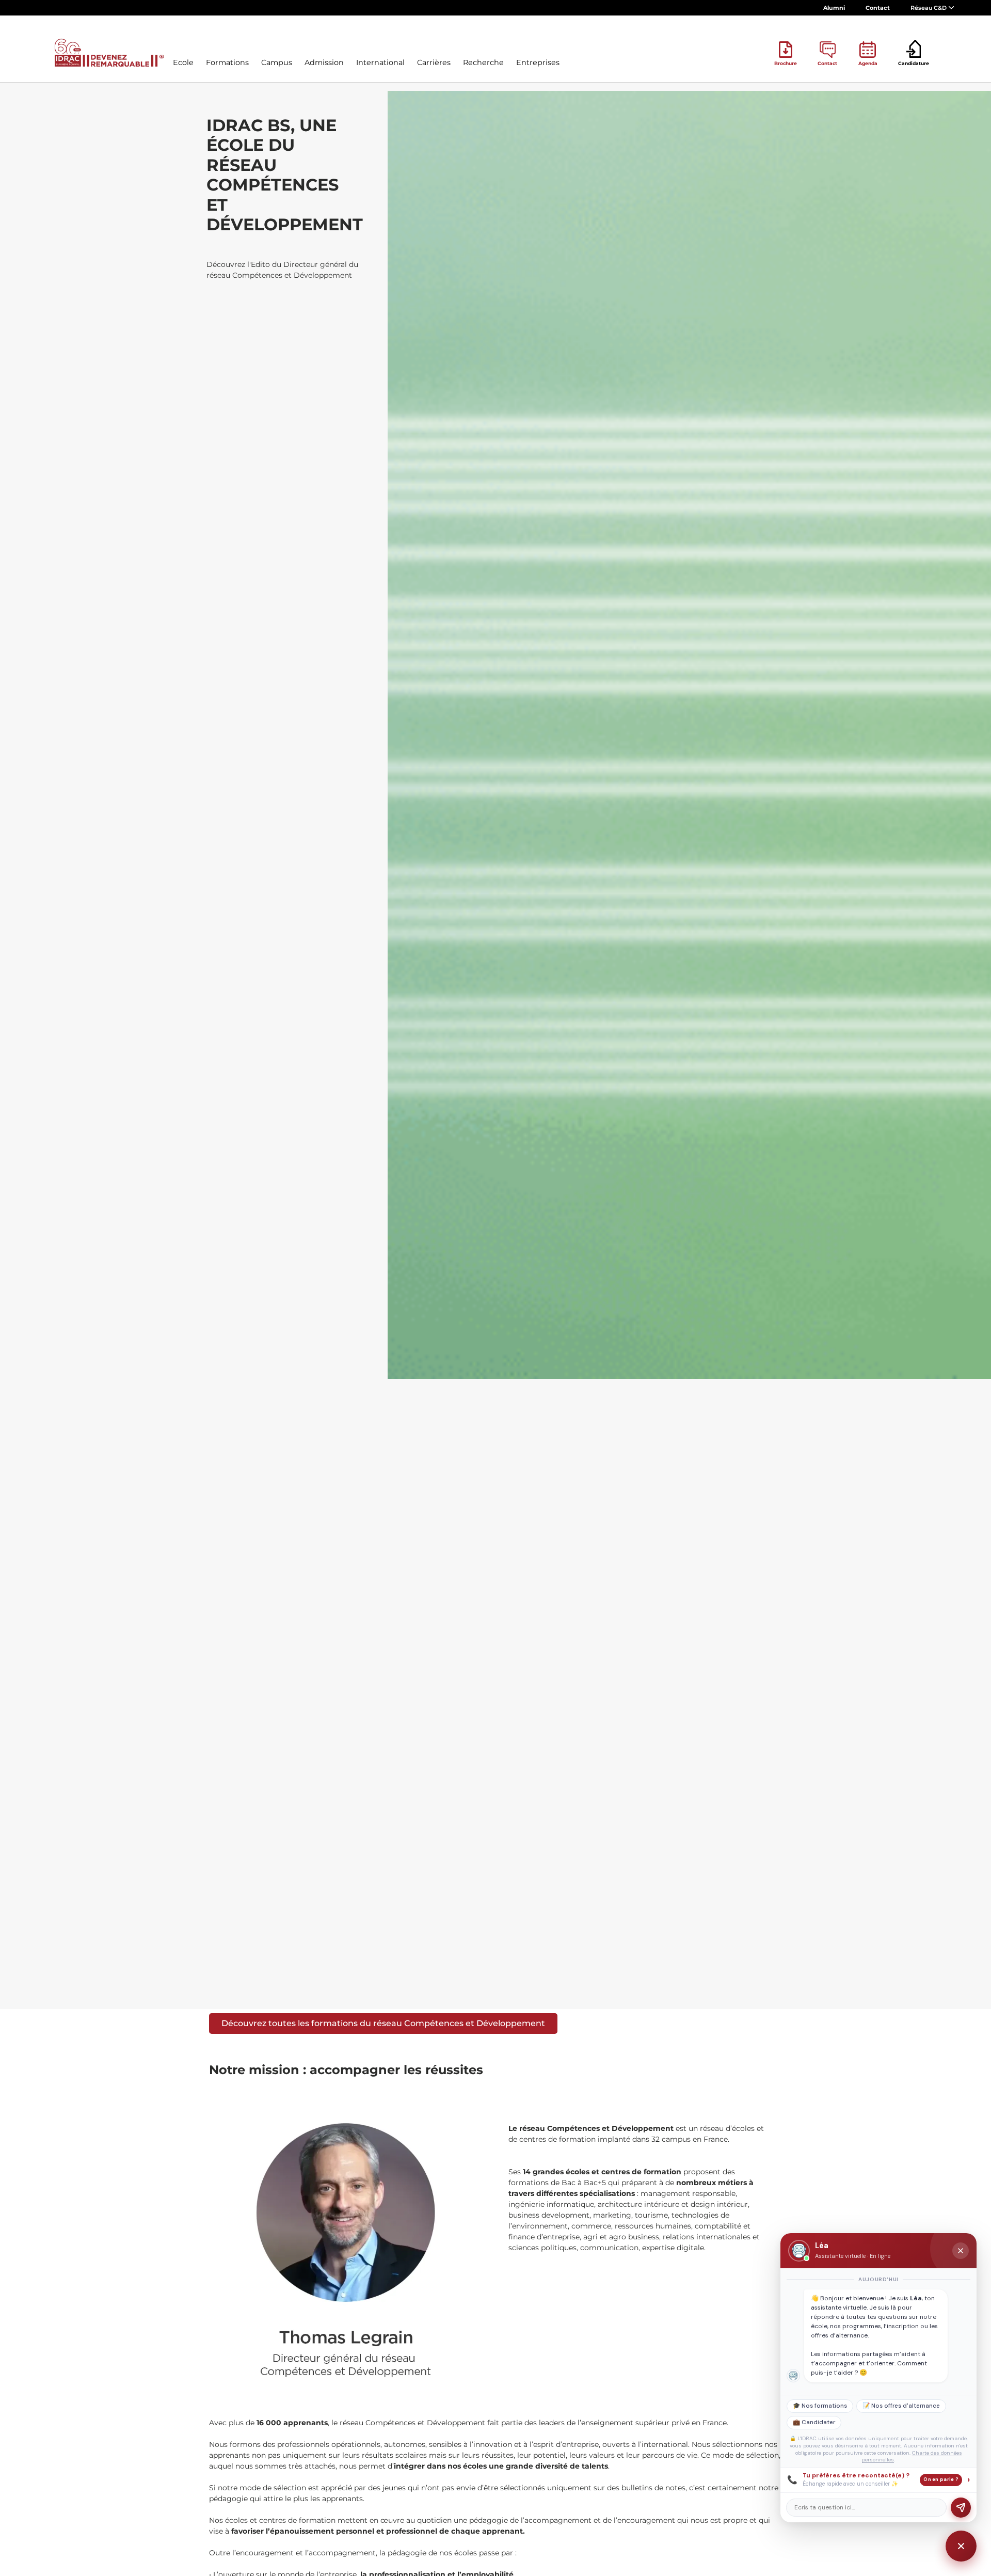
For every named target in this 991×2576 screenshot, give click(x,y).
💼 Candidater (814, 2422)
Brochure (786, 63)
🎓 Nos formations (820, 2406)
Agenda (868, 63)
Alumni (834, 8)
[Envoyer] (961, 2508)
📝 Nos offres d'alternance (901, 2406)
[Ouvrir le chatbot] (961, 2546)
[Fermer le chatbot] (961, 2251)
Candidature (914, 63)
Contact (878, 8)
